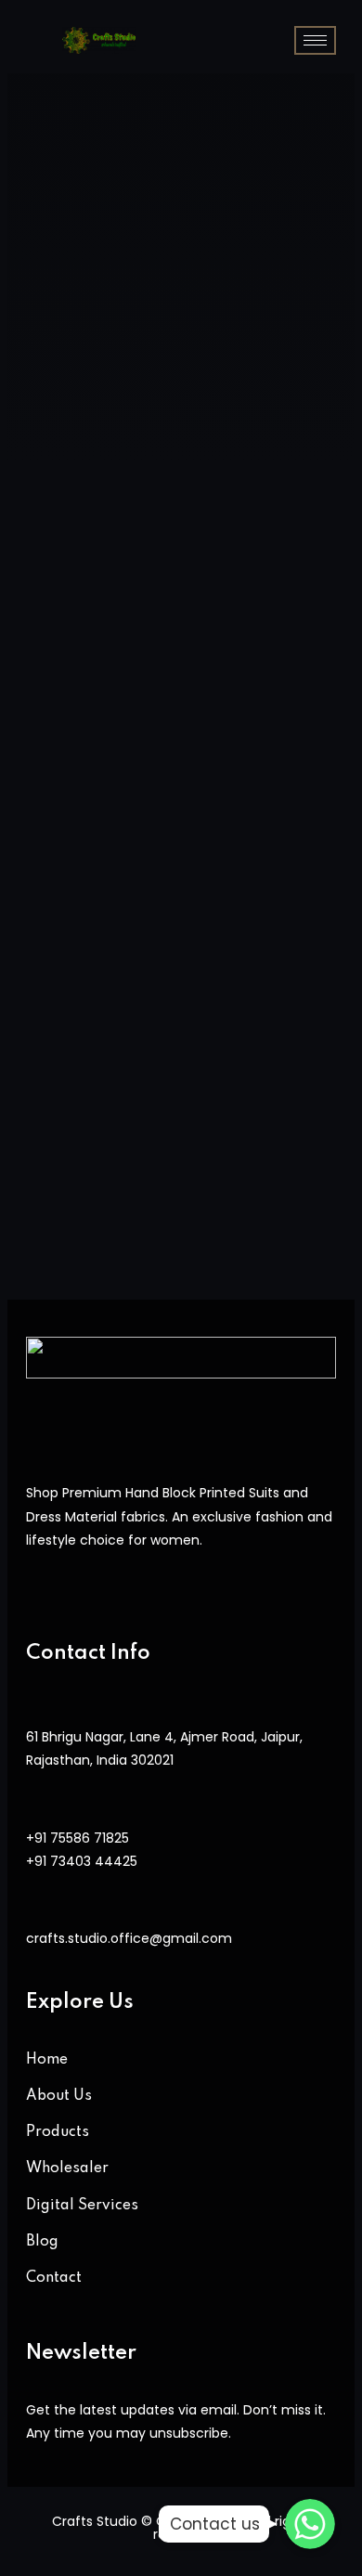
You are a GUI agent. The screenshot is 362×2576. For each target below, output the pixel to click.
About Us (59, 2096)
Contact (54, 2278)
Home (47, 2060)
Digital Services (82, 2206)
